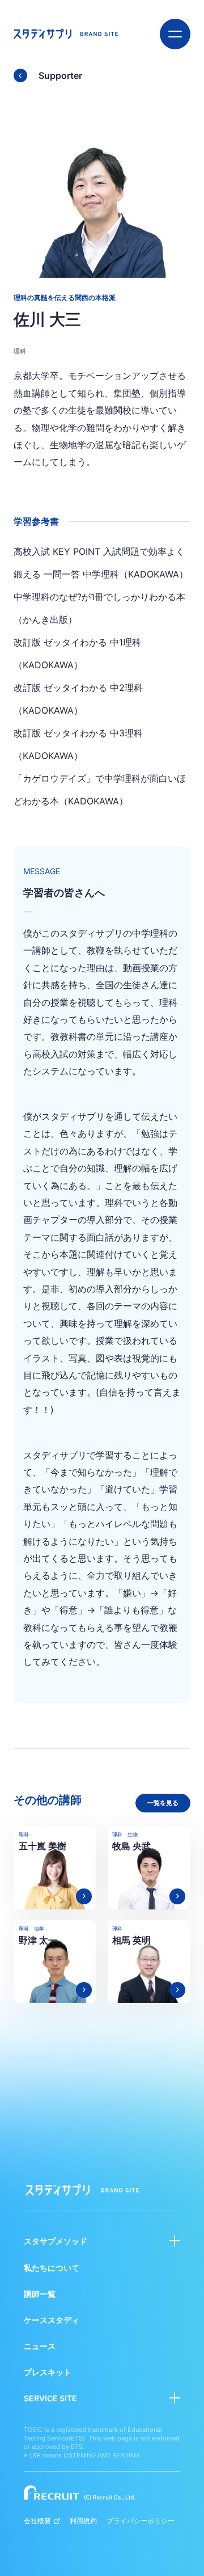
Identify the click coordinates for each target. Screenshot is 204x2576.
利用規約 (83, 2521)
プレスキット (48, 2372)
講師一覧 (40, 2294)
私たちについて (52, 2268)
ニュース (40, 2346)
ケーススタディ (52, 2320)
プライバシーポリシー (141, 2521)
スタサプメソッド (56, 2241)
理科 (20, 351)
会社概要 (37, 2521)
